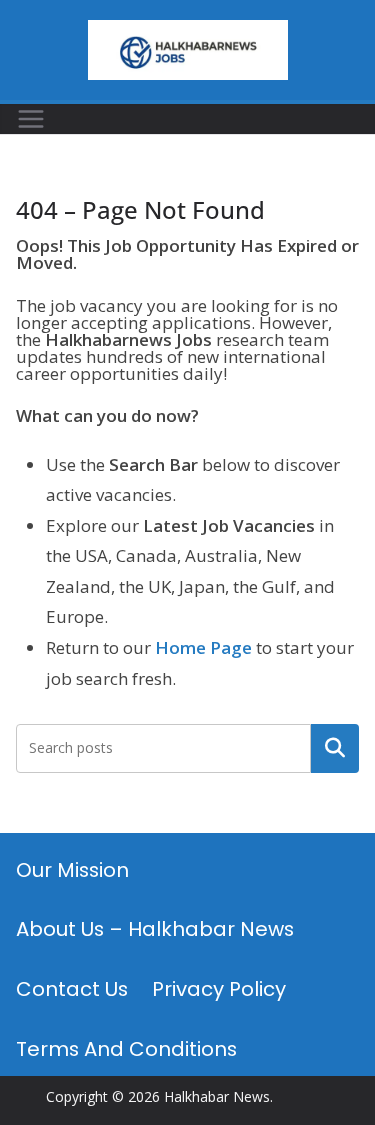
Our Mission (72, 870)
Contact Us (72, 989)
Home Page (203, 647)
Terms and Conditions (126, 1049)
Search (335, 748)
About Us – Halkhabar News (155, 929)
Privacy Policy (219, 989)
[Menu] (31, 119)
